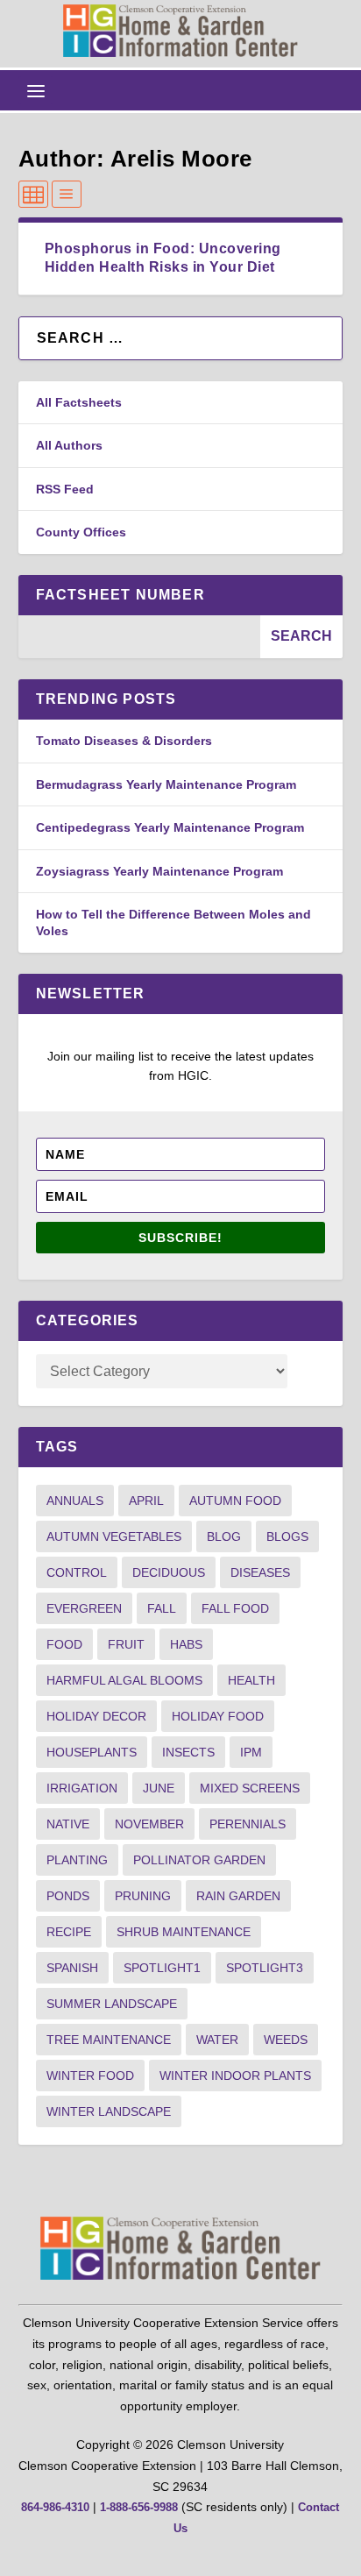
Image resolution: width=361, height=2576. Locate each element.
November (149, 1824)
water (217, 2040)
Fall (162, 1608)
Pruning (143, 1896)
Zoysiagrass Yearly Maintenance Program (159, 871)
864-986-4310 (55, 2507)
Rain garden (238, 1896)
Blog (224, 1536)
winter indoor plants (235, 2076)
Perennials (248, 1824)
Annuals (75, 1501)
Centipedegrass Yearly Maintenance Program (170, 827)
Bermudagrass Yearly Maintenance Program (166, 784)
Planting (77, 1860)
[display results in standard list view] (67, 194)
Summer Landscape (112, 2004)
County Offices (81, 532)
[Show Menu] (36, 90)
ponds (68, 1896)
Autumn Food (235, 1501)
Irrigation (82, 1788)
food (64, 1644)
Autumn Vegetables (114, 1536)
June (159, 1788)
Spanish (72, 1968)
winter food (90, 2076)
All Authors (69, 445)
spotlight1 (162, 1968)
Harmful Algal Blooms (124, 1680)
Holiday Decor (96, 1716)
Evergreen (84, 1608)
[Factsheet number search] (140, 637)
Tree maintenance (109, 2040)
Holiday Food (218, 1716)
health (251, 1680)
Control (77, 1572)
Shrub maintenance (184, 1932)
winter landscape (109, 2111)
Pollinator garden (199, 1860)
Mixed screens (250, 1788)
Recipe (69, 1932)
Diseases (260, 1572)
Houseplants (92, 1752)
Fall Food (235, 1608)
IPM (251, 1752)
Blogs (287, 1536)
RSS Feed (65, 489)
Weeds (286, 2040)
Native (68, 1824)
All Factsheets (79, 402)
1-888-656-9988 (139, 2507)
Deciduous (169, 1572)
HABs (186, 1644)
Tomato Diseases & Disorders (124, 741)
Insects (188, 1752)
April (146, 1501)
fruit (126, 1644)
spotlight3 (265, 1968)
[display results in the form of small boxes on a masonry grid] (33, 194)
